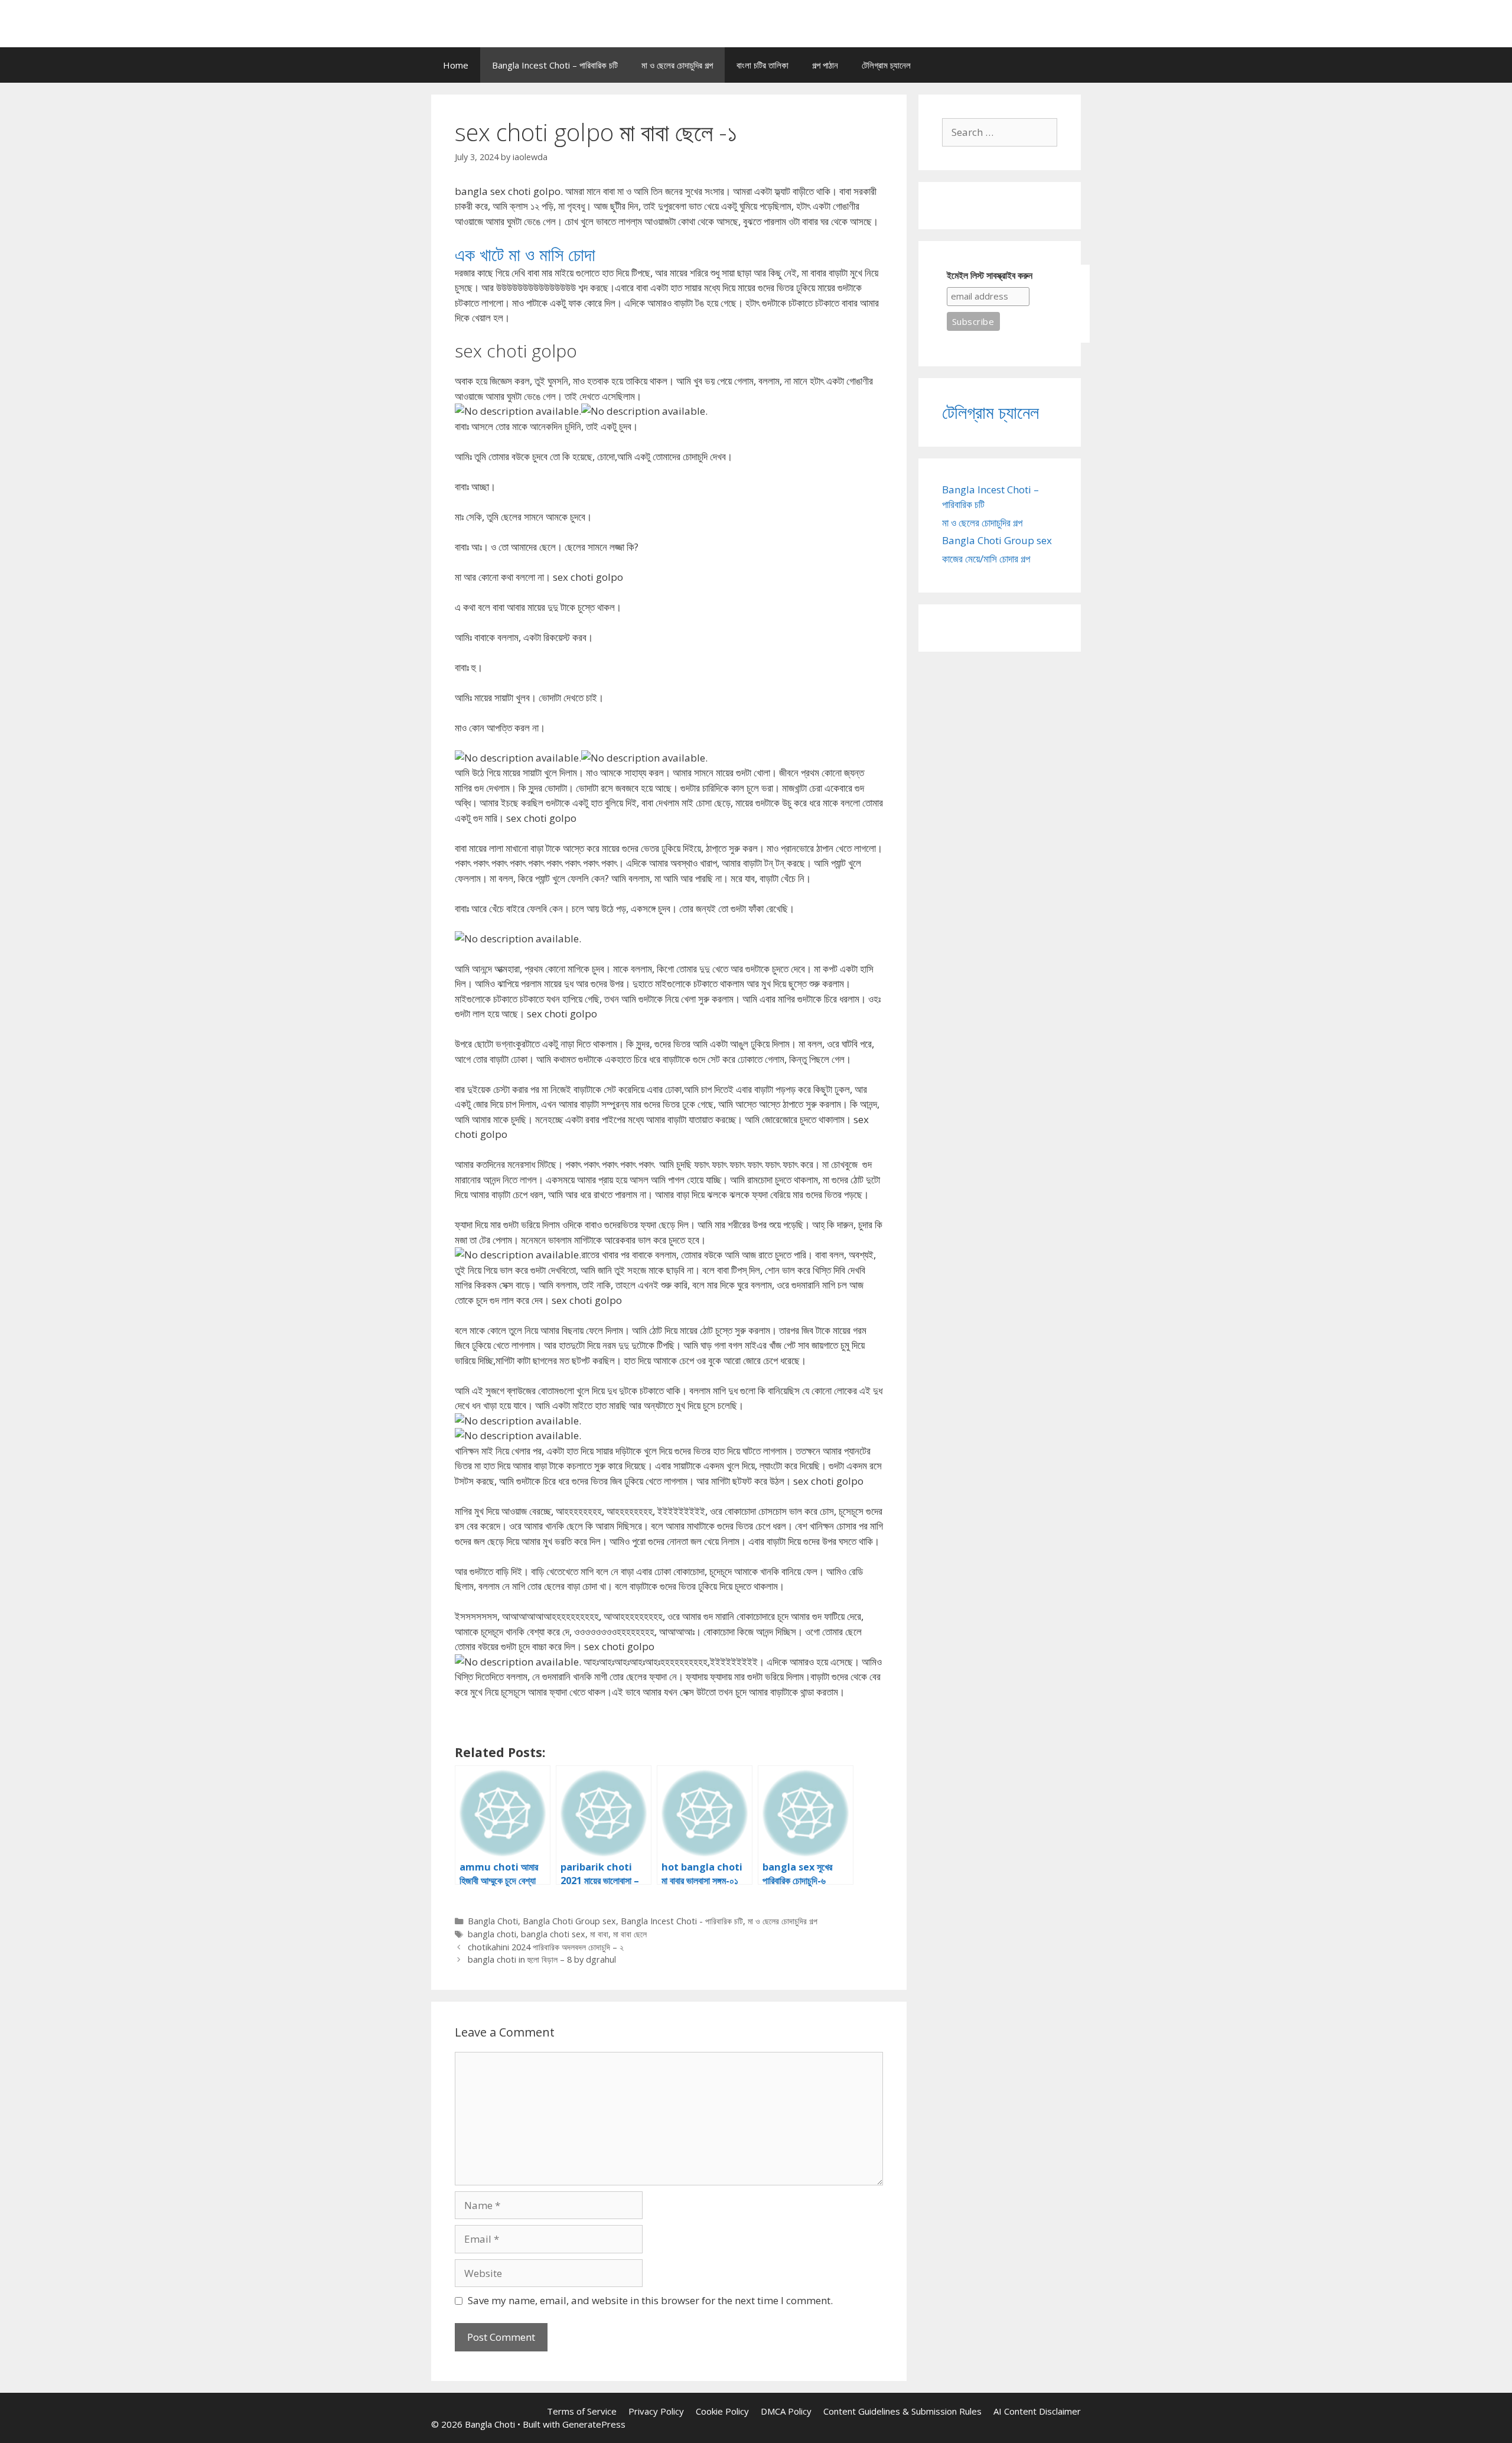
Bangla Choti (493, 1921)
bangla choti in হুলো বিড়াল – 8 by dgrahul (542, 1959)
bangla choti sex (553, 1934)
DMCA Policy (786, 2411)
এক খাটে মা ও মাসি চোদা (525, 254)
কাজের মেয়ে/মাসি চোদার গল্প (986, 559)
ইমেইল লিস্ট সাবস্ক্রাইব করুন (990, 276)
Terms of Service (582, 2411)
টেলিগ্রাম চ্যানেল (886, 65)
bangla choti (492, 1934)
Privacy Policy (656, 2411)
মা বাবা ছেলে (630, 1934)
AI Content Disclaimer (1037, 2411)
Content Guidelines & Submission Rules (902, 2411)
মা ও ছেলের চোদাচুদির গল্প (677, 65)
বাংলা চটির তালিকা (762, 65)
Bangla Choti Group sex (569, 1921)
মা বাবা (599, 1934)
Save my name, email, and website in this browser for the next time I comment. (650, 2300)
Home (456, 65)
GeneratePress (594, 2424)
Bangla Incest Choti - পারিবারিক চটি (682, 1921)
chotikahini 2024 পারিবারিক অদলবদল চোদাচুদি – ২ (546, 1947)
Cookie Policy (722, 2411)
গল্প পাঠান (825, 65)
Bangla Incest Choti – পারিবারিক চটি (555, 65)
